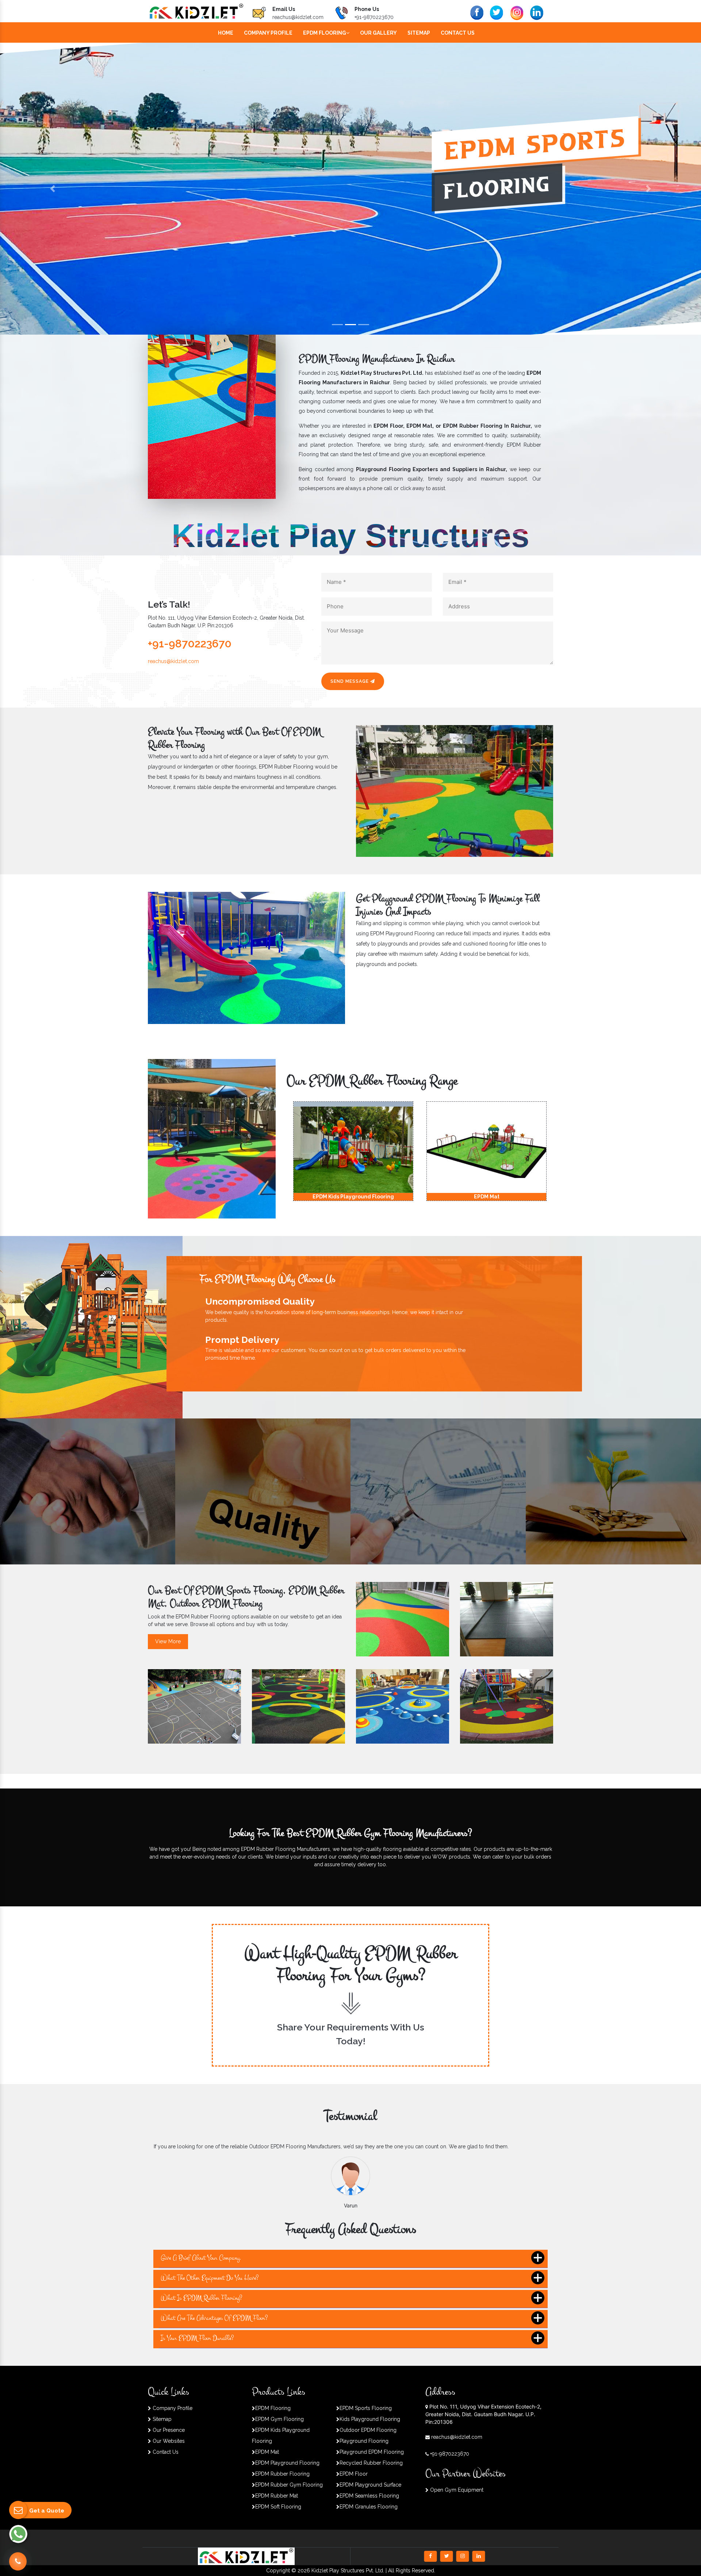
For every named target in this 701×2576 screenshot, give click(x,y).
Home (226, 33)
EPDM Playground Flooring (287, 2463)
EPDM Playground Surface (370, 2485)
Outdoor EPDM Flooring (368, 2430)
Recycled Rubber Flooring (371, 2463)
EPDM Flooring (325, 33)
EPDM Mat (267, 2452)
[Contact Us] (18, 2558)
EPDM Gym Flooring (279, 2419)
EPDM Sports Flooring (366, 2408)
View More (168, 1641)
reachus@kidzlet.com (298, 17)
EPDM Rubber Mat (277, 2496)
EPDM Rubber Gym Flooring (289, 2485)
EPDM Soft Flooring (278, 2507)
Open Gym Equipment (456, 2490)
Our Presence (168, 2430)
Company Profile (268, 33)
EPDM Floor (354, 2474)
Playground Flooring (364, 2441)
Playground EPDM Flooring (372, 2452)
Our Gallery (378, 33)
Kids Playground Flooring (370, 2419)
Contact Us (458, 33)
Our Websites (168, 2441)
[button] (53, 189)
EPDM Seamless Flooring (369, 2496)
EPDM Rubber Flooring (282, 2474)
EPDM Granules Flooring (369, 2507)
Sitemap (419, 33)
